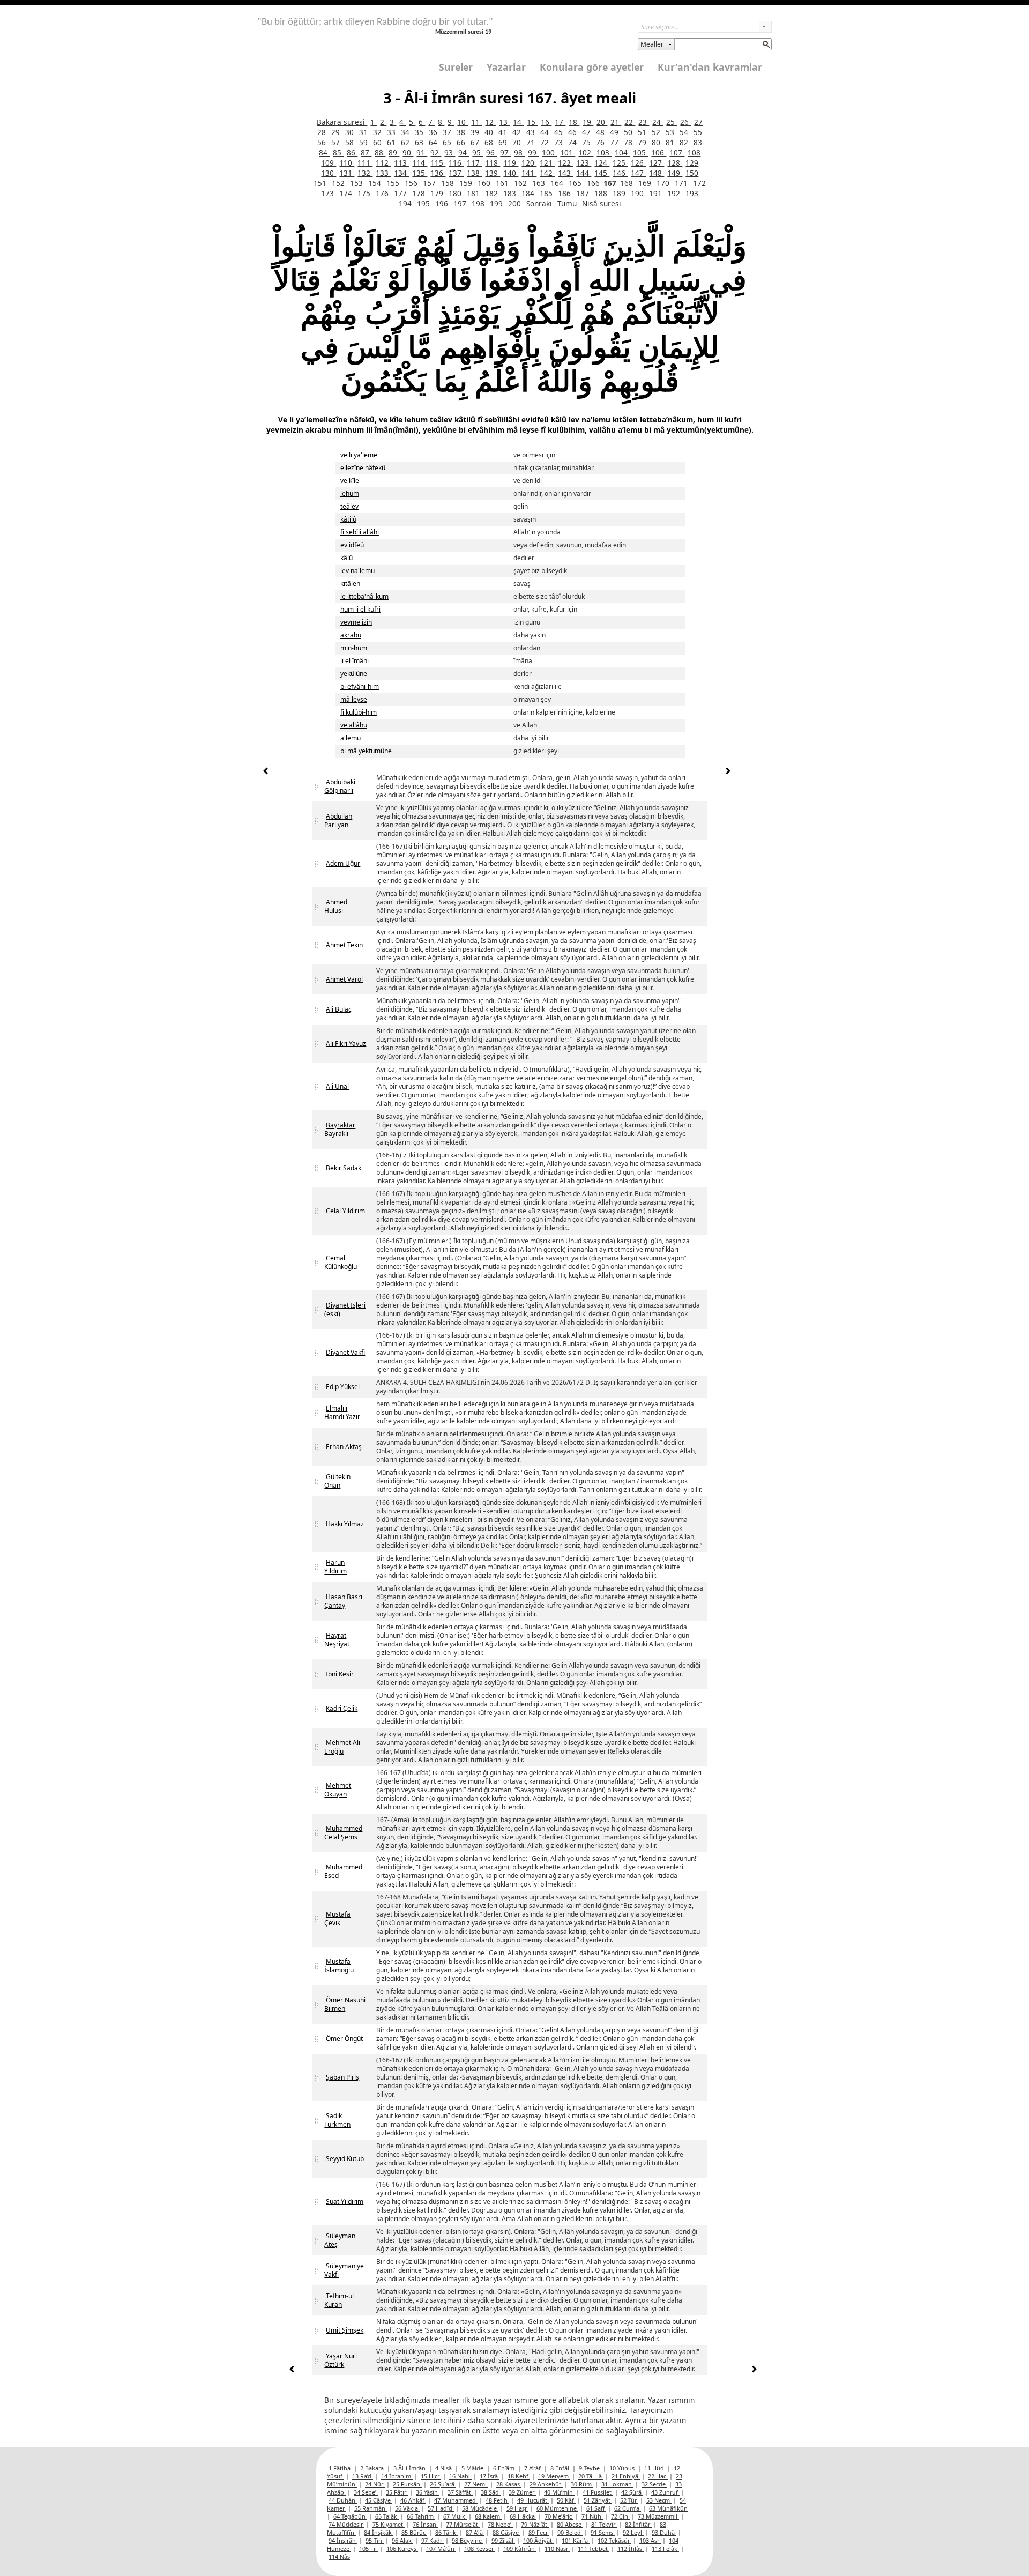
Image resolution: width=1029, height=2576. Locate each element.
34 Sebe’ (366, 2492)
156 (412, 183)
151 (321, 183)
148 (657, 173)
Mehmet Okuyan (338, 1790)
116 (456, 163)
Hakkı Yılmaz (345, 1524)
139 (493, 173)
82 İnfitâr (638, 2524)
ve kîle (350, 481)
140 (511, 173)
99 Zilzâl (503, 2540)
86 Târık (446, 2532)
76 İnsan (425, 2524)
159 (467, 183)
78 (629, 142)
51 (643, 132)
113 (401, 163)
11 (476, 122)
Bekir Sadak (344, 1168)
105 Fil (369, 2548)
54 (685, 132)
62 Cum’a (628, 2508)
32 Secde (654, 2484)
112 (383, 163)
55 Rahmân (371, 2508)
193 (692, 193)
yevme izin (356, 622)
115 (438, 163)
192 (675, 193)
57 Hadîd (441, 2508)
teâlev (349, 506)
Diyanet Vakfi (345, 1352)
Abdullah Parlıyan (338, 821)
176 (383, 193)
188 (602, 193)
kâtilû (348, 519)
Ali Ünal (337, 1086)
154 (376, 183)
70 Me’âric (559, 2516)
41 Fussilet (598, 2492)
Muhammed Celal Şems (343, 1833)
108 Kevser (480, 2548)
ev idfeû (352, 545)
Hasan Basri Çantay (343, 1601)
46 (573, 132)
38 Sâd (491, 2492)
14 (518, 122)
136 (438, 173)
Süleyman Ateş (340, 2240)
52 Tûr (629, 2500)
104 (622, 153)
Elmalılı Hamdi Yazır (342, 1412)
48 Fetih (497, 2500)
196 (443, 203)
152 (339, 183)
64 (434, 142)
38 (462, 132)
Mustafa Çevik (337, 1918)
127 (657, 163)
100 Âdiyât (538, 2540)
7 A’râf (533, 2468)
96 (491, 153)
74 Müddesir (346, 2524)
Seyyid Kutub (345, 2159)
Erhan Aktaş (344, 1447)
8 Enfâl (561, 2468)
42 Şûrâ (632, 2492)
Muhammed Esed (343, 1871)
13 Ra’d (363, 2476)
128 (675, 163)
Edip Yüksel (343, 1387)
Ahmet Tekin (344, 945)
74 (573, 142)
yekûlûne (354, 674)
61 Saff (596, 2508)
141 (529, 173)
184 (529, 193)
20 (602, 122)
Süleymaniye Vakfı (344, 2270)
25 (672, 122)
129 (692, 163)
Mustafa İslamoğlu (339, 1966)
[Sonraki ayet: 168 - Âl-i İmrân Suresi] (728, 772)
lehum (350, 493)
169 (646, 183)
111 (365, 163)
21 (616, 122)
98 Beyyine (468, 2540)
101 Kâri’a (576, 2540)
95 (478, 153)
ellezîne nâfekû (363, 468)
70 (518, 142)
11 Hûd (655, 2468)
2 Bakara (373, 2468)
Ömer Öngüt (344, 2039)
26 (685, 122)
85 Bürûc (414, 2532)
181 (474, 193)
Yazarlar (506, 67)
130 (329, 173)
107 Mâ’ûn (441, 2548)
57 (337, 142)
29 (337, 132)
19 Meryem (554, 2476)
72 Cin (620, 2516)
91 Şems (603, 2532)
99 (533, 153)
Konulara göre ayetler (592, 67)
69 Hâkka (523, 2516)
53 (671, 132)
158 (449, 183)
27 (698, 122)
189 (620, 193)
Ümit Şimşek (345, 2330)
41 (504, 132)
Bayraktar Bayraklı (340, 1129)
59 (364, 142)
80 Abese (570, 2524)
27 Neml (476, 2484)
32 (378, 132)
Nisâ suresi (602, 203)
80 (657, 142)
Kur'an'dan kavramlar (710, 67)
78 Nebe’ (500, 2524)
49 (615, 132)
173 (329, 193)
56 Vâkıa (407, 2508)
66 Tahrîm (421, 2516)
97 (505, 153)
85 (338, 153)
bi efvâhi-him (360, 686)
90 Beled (570, 2532)
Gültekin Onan (337, 1481)
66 (462, 142)
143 (565, 173)
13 (504, 122)
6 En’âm (505, 2468)
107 (677, 153)
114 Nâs (339, 2556)
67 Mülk (455, 2516)
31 (364, 132)
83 (698, 142)
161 (503, 183)
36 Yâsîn (428, 2492)
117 (474, 163)
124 (602, 163)
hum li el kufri (360, 609)
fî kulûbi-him (359, 712)
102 (586, 153)
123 (584, 163)
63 (420, 142)
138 (474, 173)
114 (420, 163)
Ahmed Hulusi (336, 906)
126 (638, 163)
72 (546, 142)
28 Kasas (509, 2484)
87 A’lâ (475, 2532)
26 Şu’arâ (443, 2484)
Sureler (456, 67)
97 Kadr (433, 2540)
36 (434, 132)
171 (682, 183)
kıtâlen (350, 584)
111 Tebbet (594, 2548)
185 (547, 193)
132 (365, 173)
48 (601, 132)
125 (620, 163)
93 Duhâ (664, 2532)
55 (698, 132)
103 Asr (650, 2540)
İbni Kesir (340, 1674)
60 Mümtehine (557, 2508)
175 (365, 193)
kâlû (346, 558)
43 (532, 132)
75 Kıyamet (389, 2524)
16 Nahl (460, 2476)
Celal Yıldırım (345, 1211)
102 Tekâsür (614, 2540)
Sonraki (540, 203)
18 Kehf (519, 2476)
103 (604, 153)
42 (518, 132)
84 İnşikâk (379, 2532)
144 (584, 173)
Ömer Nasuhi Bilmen (345, 2004)
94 (464, 153)
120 (529, 163)
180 (456, 193)
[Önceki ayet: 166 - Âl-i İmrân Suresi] (266, 772)
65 (448, 142)
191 (657, 193)
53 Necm (659, 2500)
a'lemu (351, 738)
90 (408, 153)
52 (657, 132)
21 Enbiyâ (626, 2476)
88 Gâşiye (506, 2532)
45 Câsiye (379, 2500)
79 (643, 142)
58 (351, 142)
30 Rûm (582, 2484)
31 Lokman (617, 2484)
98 (519, 153)
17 (560, 122)
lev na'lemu (357, 571)
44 (546, 132)
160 (485, 183)
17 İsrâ (490, 2476)
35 (420, 132)
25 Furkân (407, 2484)
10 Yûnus (623, 2468)
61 (392, 142)
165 (576, 183)
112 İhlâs (631, 2548)
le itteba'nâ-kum (364, 596)
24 (658, 122)
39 (476, 132)
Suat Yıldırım (345, 2202)
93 (450, 153)
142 (547, 173)
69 (504, 142)
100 (549, 153)
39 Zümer (522, 2492)
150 (692, 173)
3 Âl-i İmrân (410, 2468)
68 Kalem (488, 2516)
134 (401, 173)
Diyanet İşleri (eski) (345, 1309)
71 (532, 142)
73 (560, 142)
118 (493, 163)
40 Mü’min (559, 2492)
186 (565, 193)
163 (540, 183)
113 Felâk (665, 2548)
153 (357, 183)
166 (594, 183)
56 (323, 142)
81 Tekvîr (604, 2524)
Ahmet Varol (344, 979)
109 (329, 163)
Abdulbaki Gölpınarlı (340, 786)
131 (347, 173)
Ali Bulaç (339, 1009)
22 (630, 122)
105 (640, 153)
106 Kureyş (402, 2548)
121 (547, 163)
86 (352, 153)
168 (628, 183)
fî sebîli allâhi (360, 532)
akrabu (351, 635)
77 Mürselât (463, 2524)
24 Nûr (375, 2484)
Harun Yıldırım (335, 1567)
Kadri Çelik (342, 1708)
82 (685, 142)
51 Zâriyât (598, 2500)
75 (587, 142)
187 (584, 193)
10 (463, 122)
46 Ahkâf (413, 2500)
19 (588, 122)
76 (601, 142)
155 (394, 183)
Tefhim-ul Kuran (339, 2300)
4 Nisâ (444, 2468)
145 (602, 173)
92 (436, 153)
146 (620, 173)
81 (671, 142)
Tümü (567, 203)
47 (587, 132)
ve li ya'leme (359, 455)
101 (568, 153)
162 (521, 183)
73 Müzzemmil (658, 2516)
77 (615, 142)
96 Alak (402, 2540)
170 (664, 183)
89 (394, 153)
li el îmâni (355, 661)
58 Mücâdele (480, 2508)
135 (420, 173)
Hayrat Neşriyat (337, 1640)
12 (490, 122)
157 (430, 183)
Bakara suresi (342, 122)
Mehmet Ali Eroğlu (342, 1747)
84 (324, 153)
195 (424, 203)
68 (490, 142)
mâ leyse (354, 699)
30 (351, 132)
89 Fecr (539, 2532)
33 (392, 132)
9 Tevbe (590, 2468)
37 (448, 132)
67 (476, 142)
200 (516, 203)
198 (479, 203)
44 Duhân (343, 2500)
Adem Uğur (343, 863)
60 (378, 142)
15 (532, 122)
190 (638, 193)
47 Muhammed (456, 2500)
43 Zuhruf (665, 2492)
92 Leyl (633, 2532)
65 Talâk (387, 2516)
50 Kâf (566, 2500)
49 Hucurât (533, 2500)
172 (699, 183)
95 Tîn (375, 2540)
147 (638, 173)
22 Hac (658, 2476)
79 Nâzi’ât (535, 2524)
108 (694, 153)
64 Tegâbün (350, 2516)
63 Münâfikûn (668, 2508)
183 (511, 193)
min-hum (354, 648)
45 (560, 132)
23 (644, 122)
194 (406, 203)
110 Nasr (557, 2548)
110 (347, 163)
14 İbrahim (397, 2476)
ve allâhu (354, 725)
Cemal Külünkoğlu (341, 1262)
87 (366, 153)
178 (420, 193)
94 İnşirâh (343, 2540)
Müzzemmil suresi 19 (463, 32)
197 (461, 203)
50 (629, 132)
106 (659, 153)
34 (406, 132)
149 (675, 173)
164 (558, 183)
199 (497, 203)
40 (490, 132)
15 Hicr (431, 2476)
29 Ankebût (546, 2484)
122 (565, 163)
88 (380, 153)
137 (456, 173)
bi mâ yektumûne (366, 751)
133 (383, 173)
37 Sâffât (460, 2492)
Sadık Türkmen (337, 2120)
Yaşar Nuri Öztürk (341, 2360)
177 (401, 193)
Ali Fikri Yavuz (346, 1044)
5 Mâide (473, 2468)
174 (347, 193)
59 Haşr (517, 2508)
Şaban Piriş (342, 2077)
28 (323, 132)
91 (422, 153)
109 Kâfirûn (520, 2548)
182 (493, 193)
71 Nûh (592, 2516)
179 (438, 193)
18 (574, 122)
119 (511, 163)
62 (406, 142)
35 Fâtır (397, 2492)
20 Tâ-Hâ (591, 2476)
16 (546, 122)
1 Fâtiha (340, 2468)
